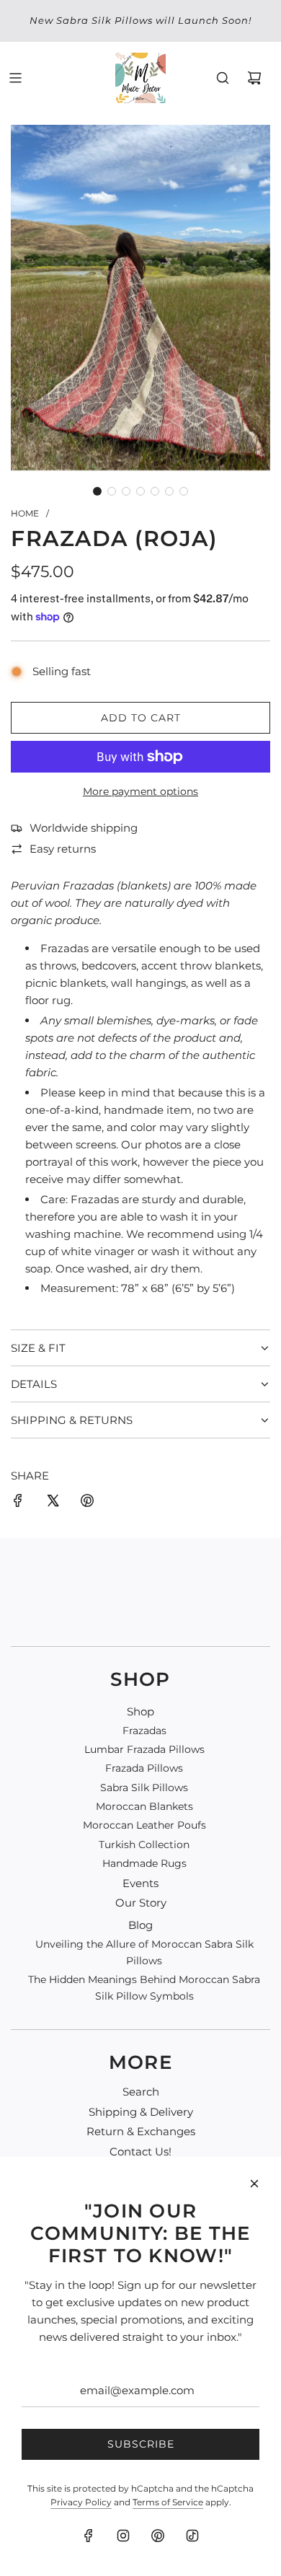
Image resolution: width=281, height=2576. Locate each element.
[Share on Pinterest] (87, 1503)
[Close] (254, 2184)
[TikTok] (192, 2536)
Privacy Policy (81, 2502)
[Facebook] (89, 2536)
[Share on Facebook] (18, 1503)
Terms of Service (168, 2502)
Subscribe (141, 2444)
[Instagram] (123, 2536)
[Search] (223, 78)
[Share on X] (53, 1503)
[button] (97, 491)
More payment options (140, 791)
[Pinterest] (158, 2536)
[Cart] (254, 78)
